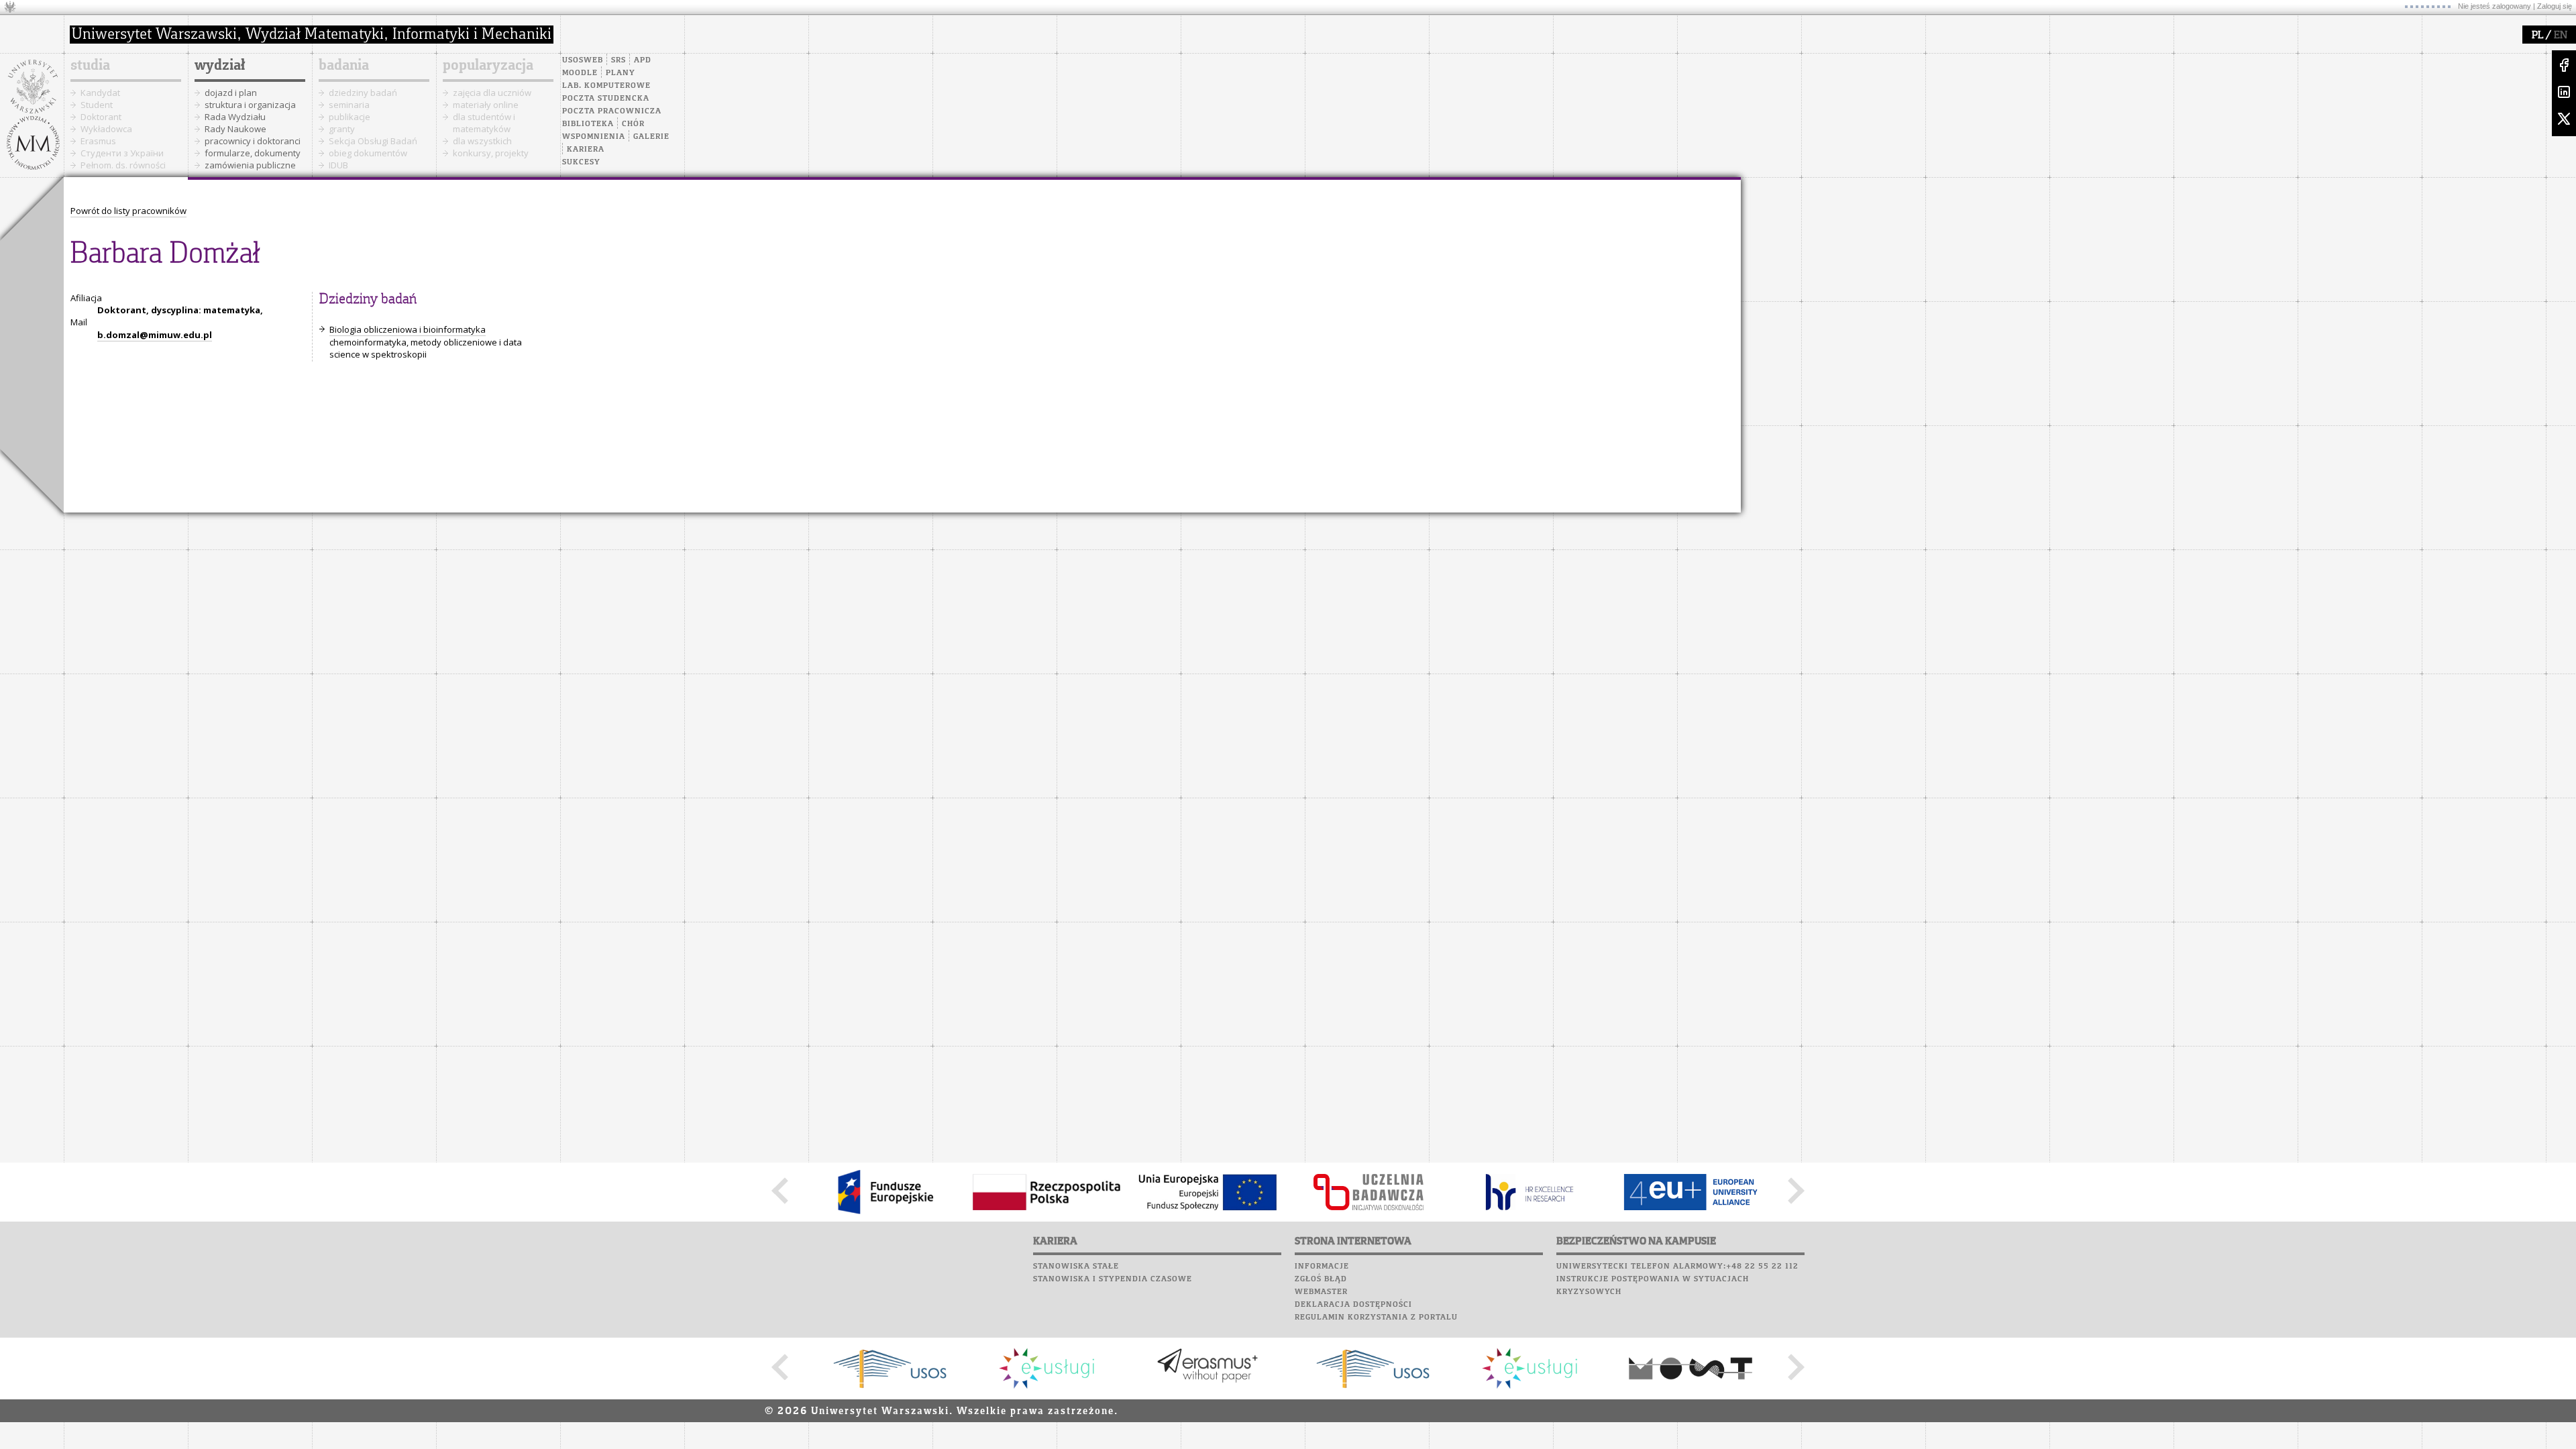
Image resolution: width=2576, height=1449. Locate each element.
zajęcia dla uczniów (492, 93)
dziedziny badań (363, 93)
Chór (633, 124)
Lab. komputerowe (606, 86)
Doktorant (101, 117)
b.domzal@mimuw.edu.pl (155, 335)
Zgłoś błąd (1321, 1279)
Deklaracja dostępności (1353, 1305)
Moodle (580, 73)
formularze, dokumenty (253, 153)
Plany (621, 73)
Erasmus (98, 141)
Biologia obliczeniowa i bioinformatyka (408, 329)
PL (2537, 36)
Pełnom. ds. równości (123, 165)
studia (90, 66)
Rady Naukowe (235, 129)
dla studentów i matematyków (484, 123)
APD (643, 60)
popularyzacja (488, 66)
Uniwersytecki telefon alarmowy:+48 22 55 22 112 (1677, 1267)
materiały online (486, 105)
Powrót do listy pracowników (128, 211)
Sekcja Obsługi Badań (373, 141)
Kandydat (100, 93)
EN (2561, 36)
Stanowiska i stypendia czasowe (1113, 1279)
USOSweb (583, 60)
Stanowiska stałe (1076, 1267)
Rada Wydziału (235, 117)
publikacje (350, 117)
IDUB (338, 165)
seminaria (349, 105)
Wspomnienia (594, 137)
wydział (220, 66)
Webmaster (1321, 1292)
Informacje (1322, 1267)
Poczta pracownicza (612, 111)
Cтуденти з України (122, 153)
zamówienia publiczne (250, 165)
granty (342, 129)
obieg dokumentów (368, 153)
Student (97, 105)
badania (344, 66)
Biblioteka (588, 124)
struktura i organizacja (250, 105)
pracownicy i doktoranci (253, 141)
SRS (619, 60)
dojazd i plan (231, 93)
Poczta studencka (606, 99)
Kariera (586, 150)
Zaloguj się (2555, 6)
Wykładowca (106, 129)
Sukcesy (581, 162)
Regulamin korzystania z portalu (1376, 1318)
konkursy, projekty (491, 153)
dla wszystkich (482, 141)
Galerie (651, 137)
